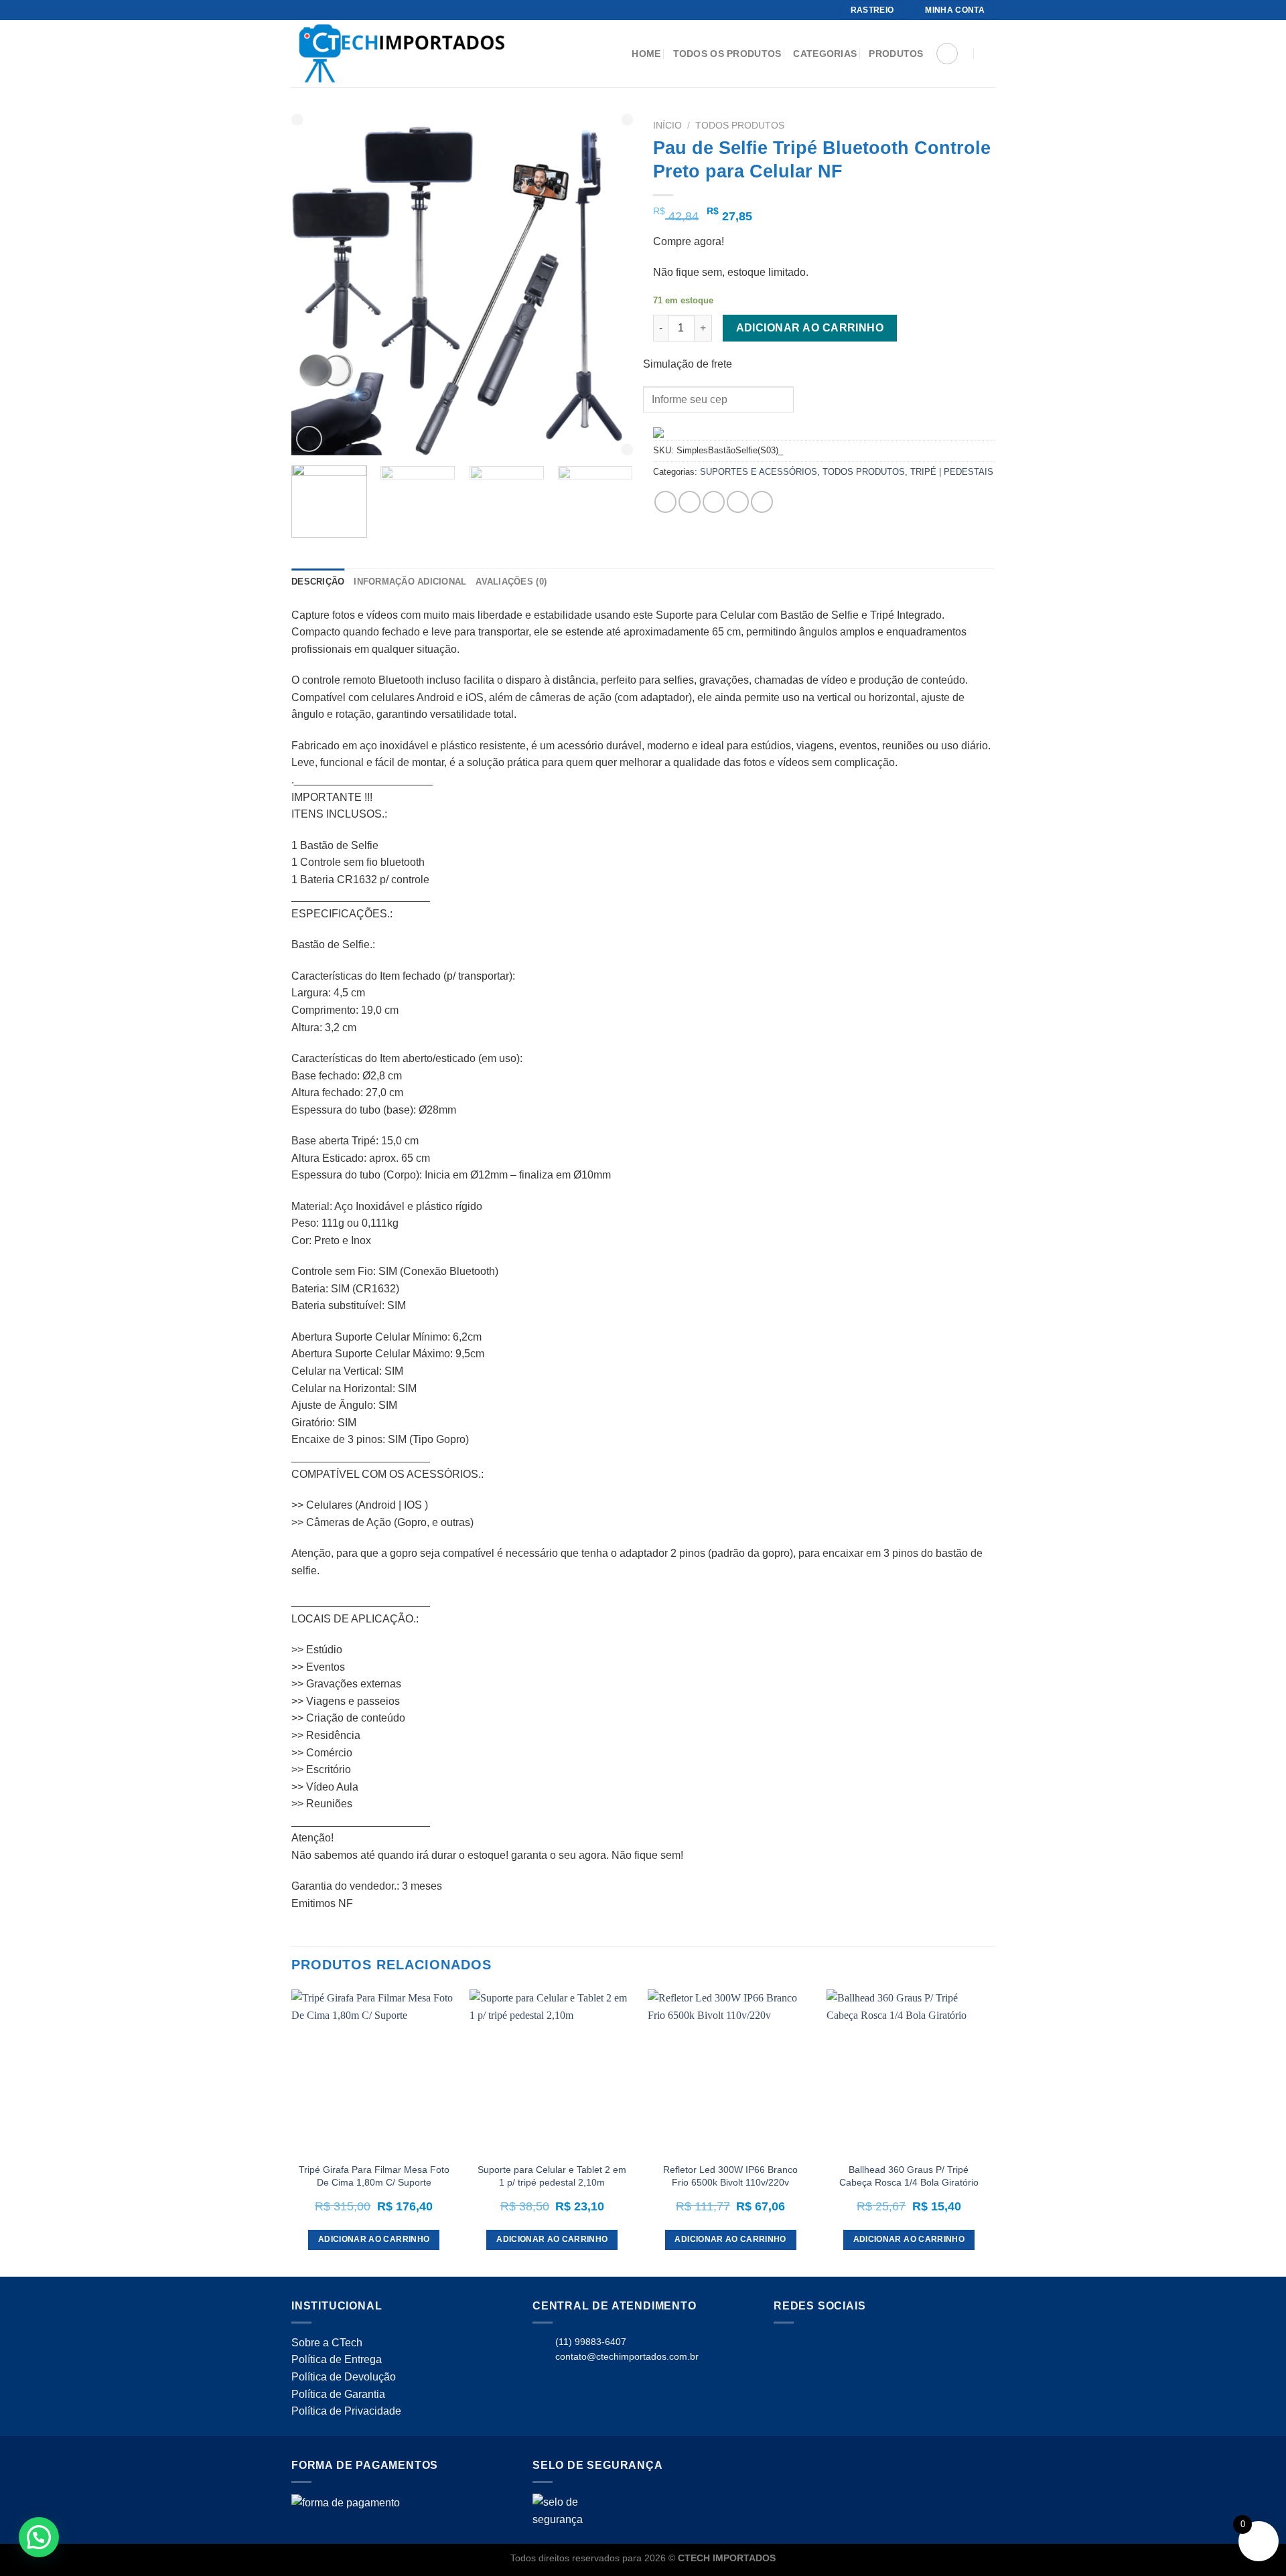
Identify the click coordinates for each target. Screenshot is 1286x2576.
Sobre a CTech (327, 2343)
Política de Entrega (337, 2359)
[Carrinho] (947, 54)
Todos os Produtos (727, 54)
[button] (39, 2537)
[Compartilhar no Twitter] (690, 502)
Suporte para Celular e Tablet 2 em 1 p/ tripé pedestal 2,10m (552, 2176)
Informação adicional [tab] (410, 582)
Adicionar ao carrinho (810, 328)
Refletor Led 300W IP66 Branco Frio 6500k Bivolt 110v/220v (730, 2176)
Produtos (896, 54)
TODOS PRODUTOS (740, 126)
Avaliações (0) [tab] (511, 582)
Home (646, 54)
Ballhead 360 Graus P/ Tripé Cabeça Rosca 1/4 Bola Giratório (909, 2176)
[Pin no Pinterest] (738, 502)
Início (667, 126)
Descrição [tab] (318, 582)
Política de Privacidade (346, 2411)
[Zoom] (309, 439)
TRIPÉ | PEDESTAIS (952, 472)
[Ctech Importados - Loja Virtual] (424, 54)
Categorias (825, 54)
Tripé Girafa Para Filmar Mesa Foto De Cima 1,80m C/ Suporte (374, 2176)
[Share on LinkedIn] (762, 502)
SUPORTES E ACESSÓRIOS (759, 472)
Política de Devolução (344, 2377)
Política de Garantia (338, 2394)
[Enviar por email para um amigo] (714, 502)
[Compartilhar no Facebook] (665, 502)
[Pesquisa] (989, 54)
